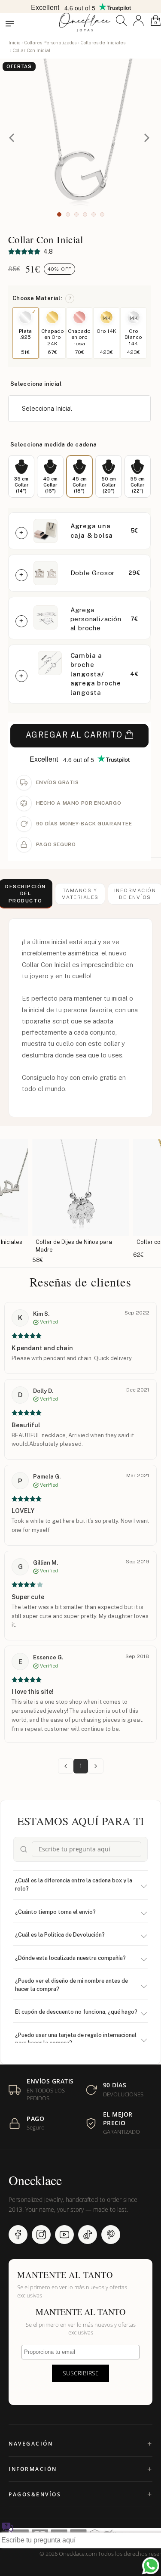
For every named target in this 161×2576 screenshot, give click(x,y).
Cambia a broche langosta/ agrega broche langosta (96, 674)
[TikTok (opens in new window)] (88, 2235)
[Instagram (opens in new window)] (41, 2235)
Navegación (31, 2444)
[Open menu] (10, 24)
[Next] (147, 139)
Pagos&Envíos (35, 2494)
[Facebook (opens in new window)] (18, 2235)
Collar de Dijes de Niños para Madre (74, 1246)
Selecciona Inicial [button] (47, 408)
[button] (121, 20)
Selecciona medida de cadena (54, 445)
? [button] (70, 298)
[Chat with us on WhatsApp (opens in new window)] (151, 2566)
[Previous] (14, 139)
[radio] (21, 476)
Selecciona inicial (36, 384)
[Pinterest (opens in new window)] (111, 2235)
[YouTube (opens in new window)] (64, 2235)
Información (33, 2469)
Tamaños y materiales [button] (80, 894)
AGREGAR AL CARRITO (74, 735)
